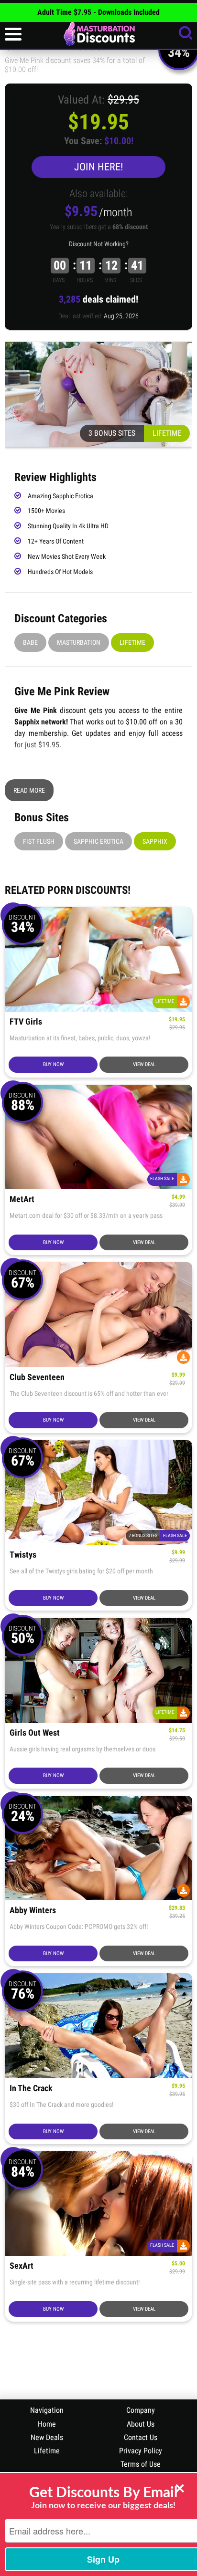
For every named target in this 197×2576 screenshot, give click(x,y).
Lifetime (132, 642)
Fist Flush (39, 841)
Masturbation (79, 642)
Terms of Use (141, 2464)
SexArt (22, 2266)
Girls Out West (35, 1733)
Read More (29, 790)
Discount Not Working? (99, 244)
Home (47, 2424)
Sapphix (155, 841)
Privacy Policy (141, 2451)
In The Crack (31, 2089)
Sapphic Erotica (98, 841)
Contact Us (141, 2437)
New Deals (47, 2437)
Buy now (53, 1064)
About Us (141, 2424)
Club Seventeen (37, 1377)
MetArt (22, 1199)
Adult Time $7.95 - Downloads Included (98, 12)
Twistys (23, 1555)
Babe (30, 642)
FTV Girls (26, 1022)
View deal (144, 1064)
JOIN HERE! (98, 167)
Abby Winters (33, 1911)
